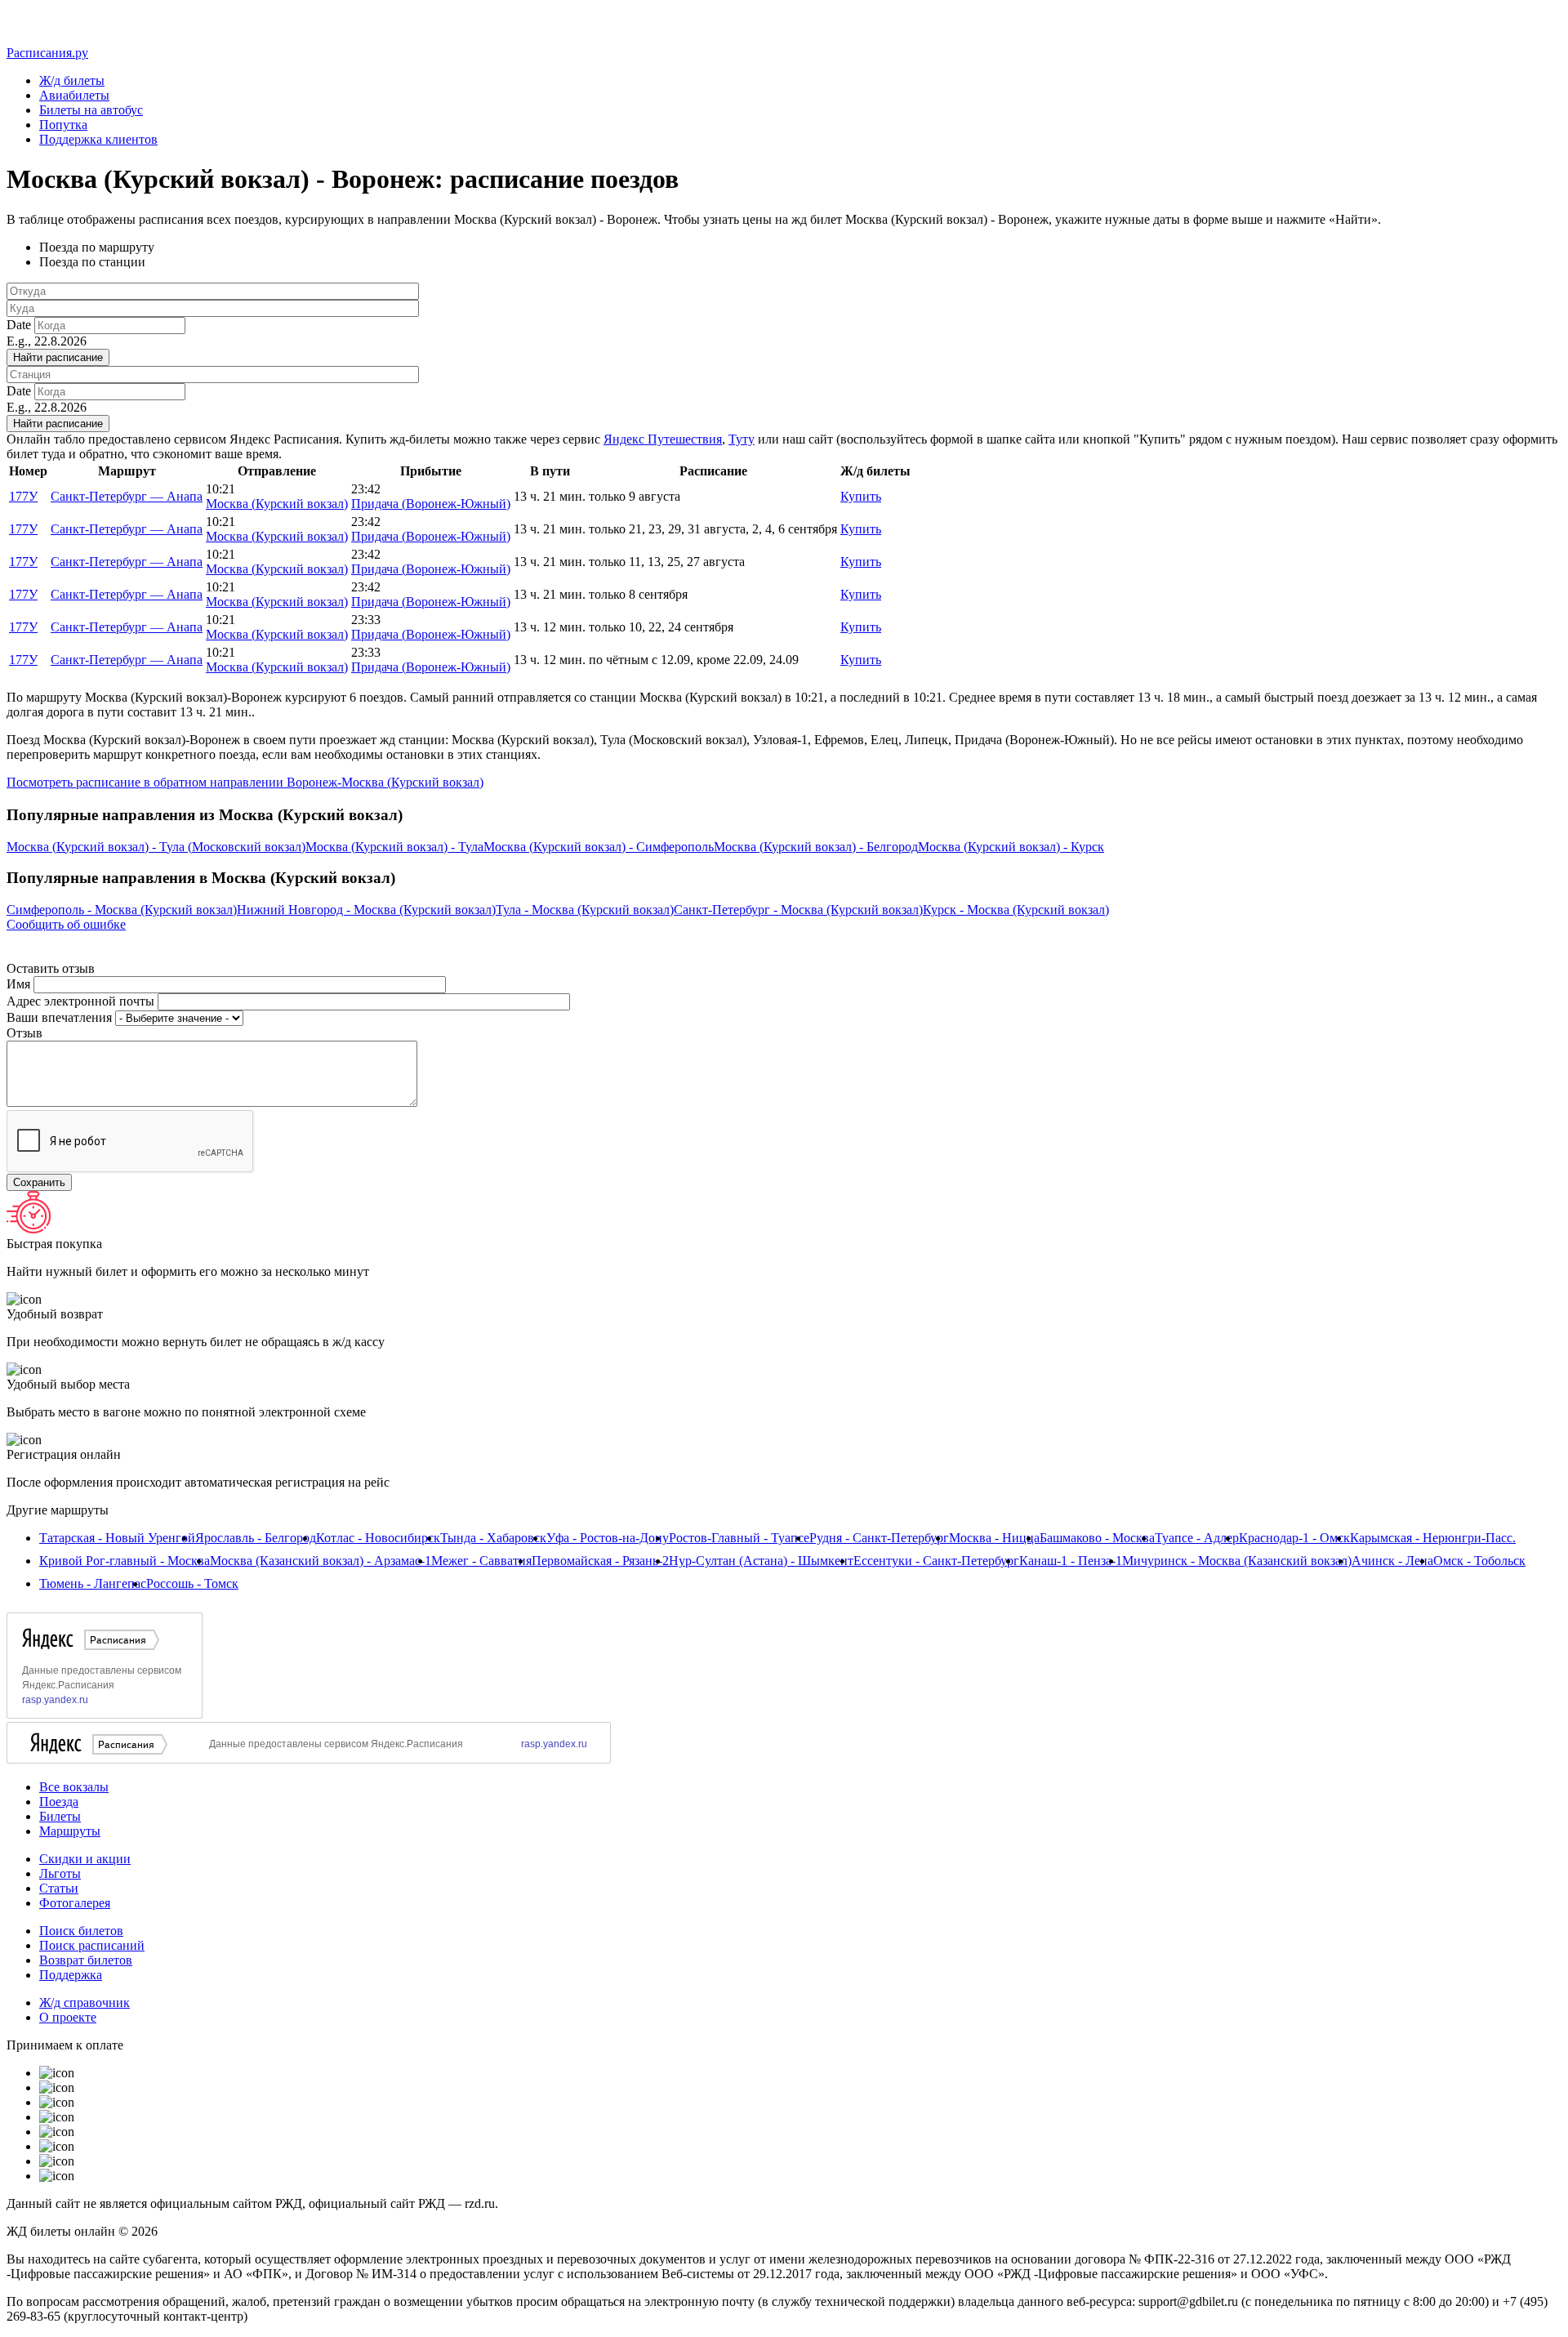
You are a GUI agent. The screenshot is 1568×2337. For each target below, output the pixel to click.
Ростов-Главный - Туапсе (739, 1538)
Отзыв (24, 1033)
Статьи (59, 1888)
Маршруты (70, 1831)
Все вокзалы (74, 1787)
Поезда (59, 1802)
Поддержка (71, 1975)
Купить (861, 496)
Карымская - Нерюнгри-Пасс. (1433, 1538)
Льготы (60, 1873)
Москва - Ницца (994, 1538)
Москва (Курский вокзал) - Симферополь (599, 847)
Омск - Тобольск (1479, 1561)
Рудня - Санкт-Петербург (879, 1538)
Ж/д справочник (85, 2003)
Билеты (60, 1816)
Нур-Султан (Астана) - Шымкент (761, 1561)
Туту (742, 439)
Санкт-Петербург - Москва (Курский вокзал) (798, 910)
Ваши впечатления (61, 1017)
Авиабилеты (74, 95)
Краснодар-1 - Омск (1294, 1538)
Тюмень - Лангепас (93, 1583)
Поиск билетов (81, 1931)
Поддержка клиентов (98, 139)
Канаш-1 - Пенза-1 (1071, 1561)
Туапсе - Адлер (1197, 1538)
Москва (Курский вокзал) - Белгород (816, 847)
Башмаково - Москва (1097, 1538)
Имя (20, 984)
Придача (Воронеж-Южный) (431, 504)
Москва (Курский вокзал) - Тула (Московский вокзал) (156, 847)
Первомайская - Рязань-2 (600, 1561)
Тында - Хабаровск (493, 1538)
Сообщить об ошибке (66, 924)
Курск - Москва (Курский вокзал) (1016, 910)
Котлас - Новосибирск (378, 1538)
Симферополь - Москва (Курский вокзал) (122, 910)
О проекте (68, 2017)
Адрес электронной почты (82, 1001)
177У (23, 496)
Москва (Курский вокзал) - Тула (394, 847)
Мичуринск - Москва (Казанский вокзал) (1237, 1561)
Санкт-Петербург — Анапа (127, 496)
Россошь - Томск (192, 1583)
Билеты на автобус (91, 110)
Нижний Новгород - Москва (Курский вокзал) (366, 910)
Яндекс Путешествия (663, 439)
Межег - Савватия (481, 1561)
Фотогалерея (75, 1903)
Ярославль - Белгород (256, 1538)
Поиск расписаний (92, 1945)
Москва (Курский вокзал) (277, 504)
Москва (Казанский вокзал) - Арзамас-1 (321, 1561)
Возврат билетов (86, 1960)
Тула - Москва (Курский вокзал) (585, 910)
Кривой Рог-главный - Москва (125, 1561)
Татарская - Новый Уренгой (117, 1538)
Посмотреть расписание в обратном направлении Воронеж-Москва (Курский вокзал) (245, 782)
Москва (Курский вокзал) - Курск (1011, 847)
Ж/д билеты (72, 80)
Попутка (63, 125)
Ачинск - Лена (1392, 1561)
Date (20, 325)
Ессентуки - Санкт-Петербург (936, 1561)
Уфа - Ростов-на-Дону (608, 1538)
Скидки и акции (85, 1859)
